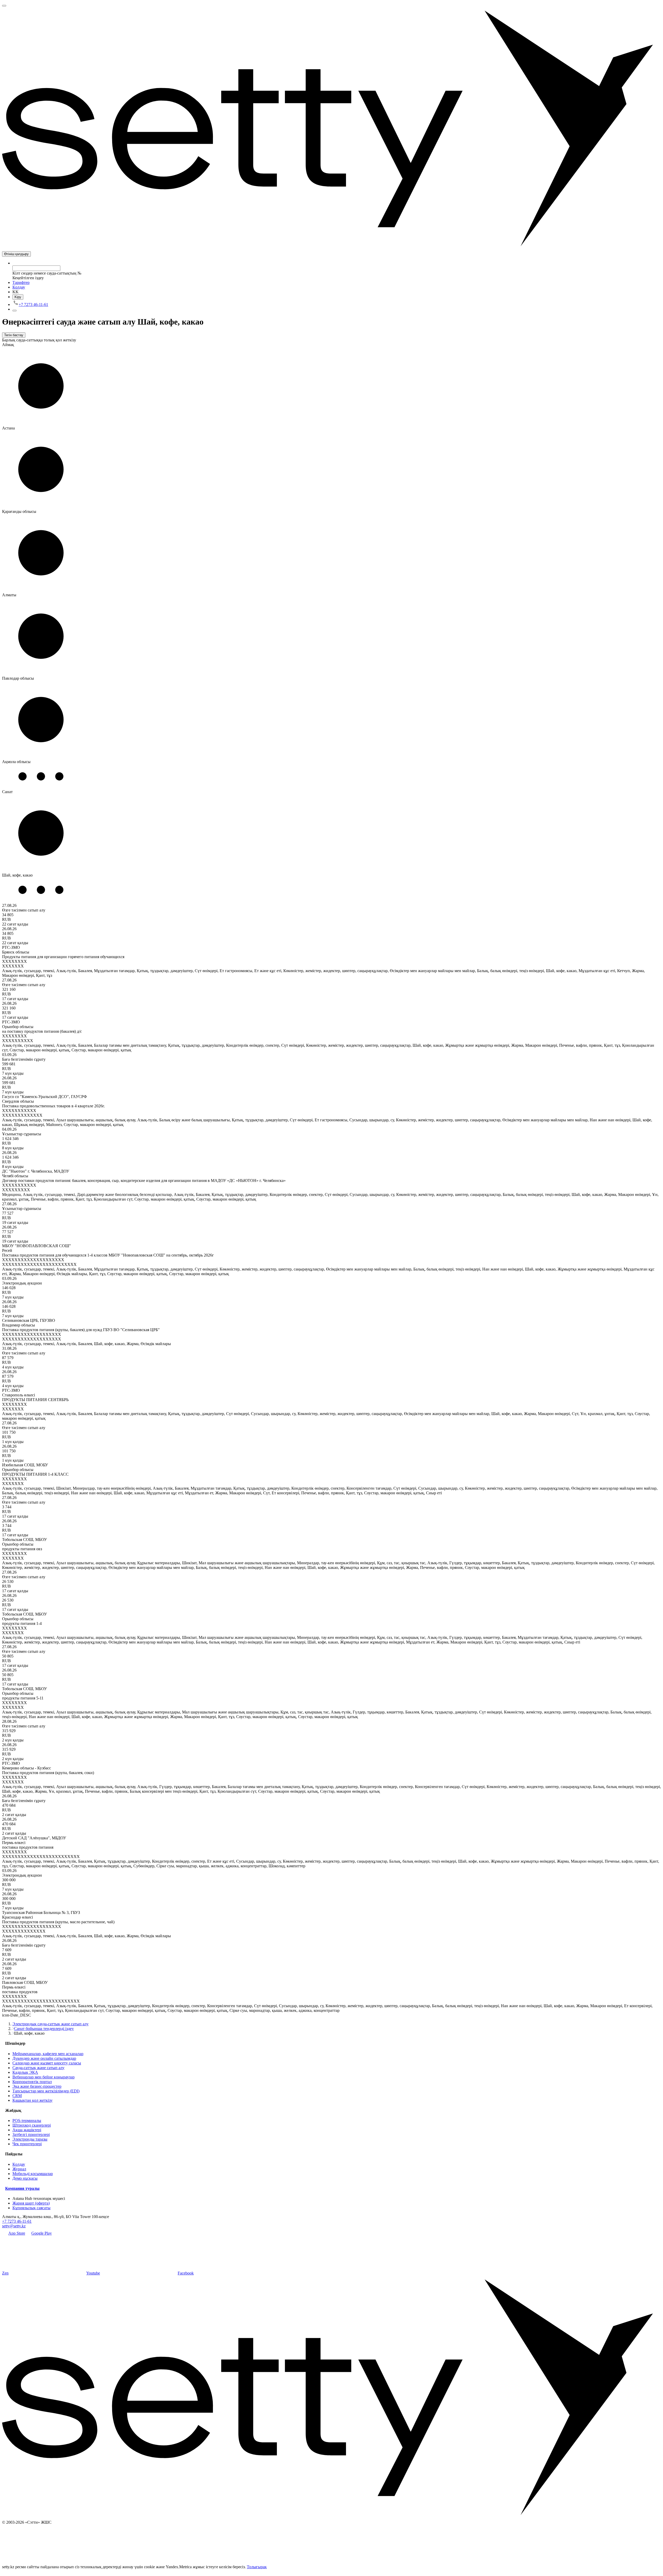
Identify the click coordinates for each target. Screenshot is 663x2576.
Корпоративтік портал (32, 2082)
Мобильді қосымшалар (33, 2174)
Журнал (19, 2169)
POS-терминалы (27, 2121)
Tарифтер (21, 282)
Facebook (186, 2273)
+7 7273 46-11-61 (17, 2221)
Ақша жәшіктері (27, 2130)
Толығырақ (257, 2567)
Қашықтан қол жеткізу (33, 2100)
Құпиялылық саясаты (31, 2208)
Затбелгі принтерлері (31, 2134)
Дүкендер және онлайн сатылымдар (44, 2058)
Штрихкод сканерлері (32, 2125)
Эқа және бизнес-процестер (37, 2086)
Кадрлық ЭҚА (25, 2072)
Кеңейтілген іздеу (28, 278)
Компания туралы (22, 2188)
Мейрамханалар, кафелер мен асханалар (48, 2054)
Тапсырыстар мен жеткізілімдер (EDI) (46, 2091)
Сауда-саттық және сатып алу (38, 2068)
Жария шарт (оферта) (31, 2203)
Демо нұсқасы (25, 2178)
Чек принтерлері (27, 2144)
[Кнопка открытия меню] (4, 6)
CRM (17, 2096)
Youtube (93, 2273)
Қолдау (19, 287)
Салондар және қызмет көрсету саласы (47, 2063)
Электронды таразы (30, 2139)
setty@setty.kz (14, 2226)
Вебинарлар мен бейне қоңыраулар (44, 2077)
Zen (5, 2273)
